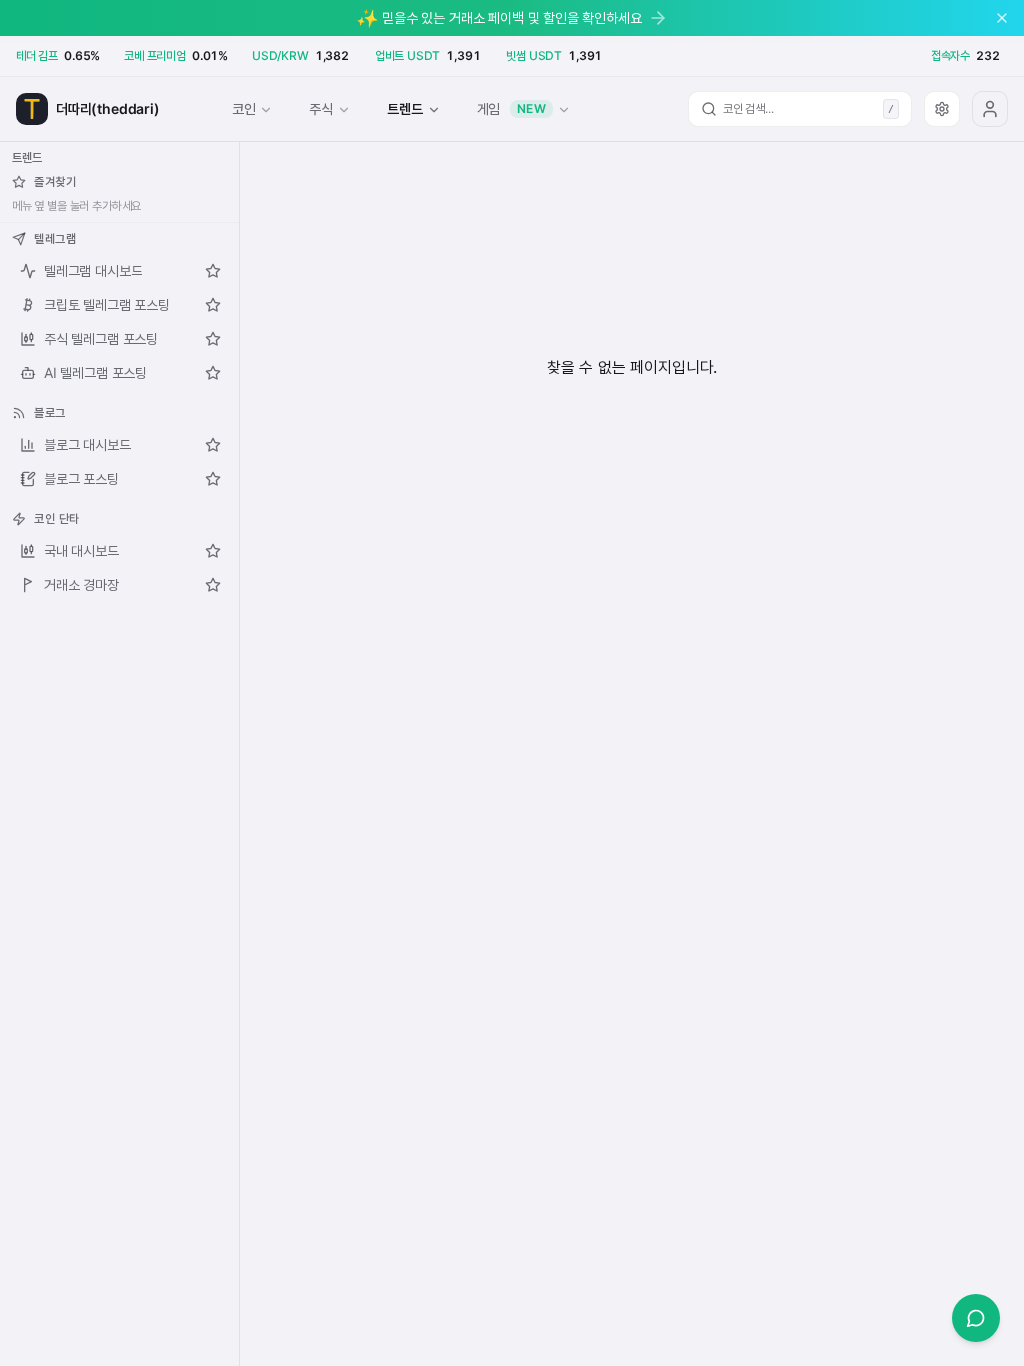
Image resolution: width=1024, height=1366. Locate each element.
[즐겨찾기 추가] (213, 271)
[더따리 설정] (942, 109)
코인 (244, 108)
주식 (321, 108)
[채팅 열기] (976, 1318)
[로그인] (990, 109)
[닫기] (1002, 18)
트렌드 (404, 108)
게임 (512, 108)
